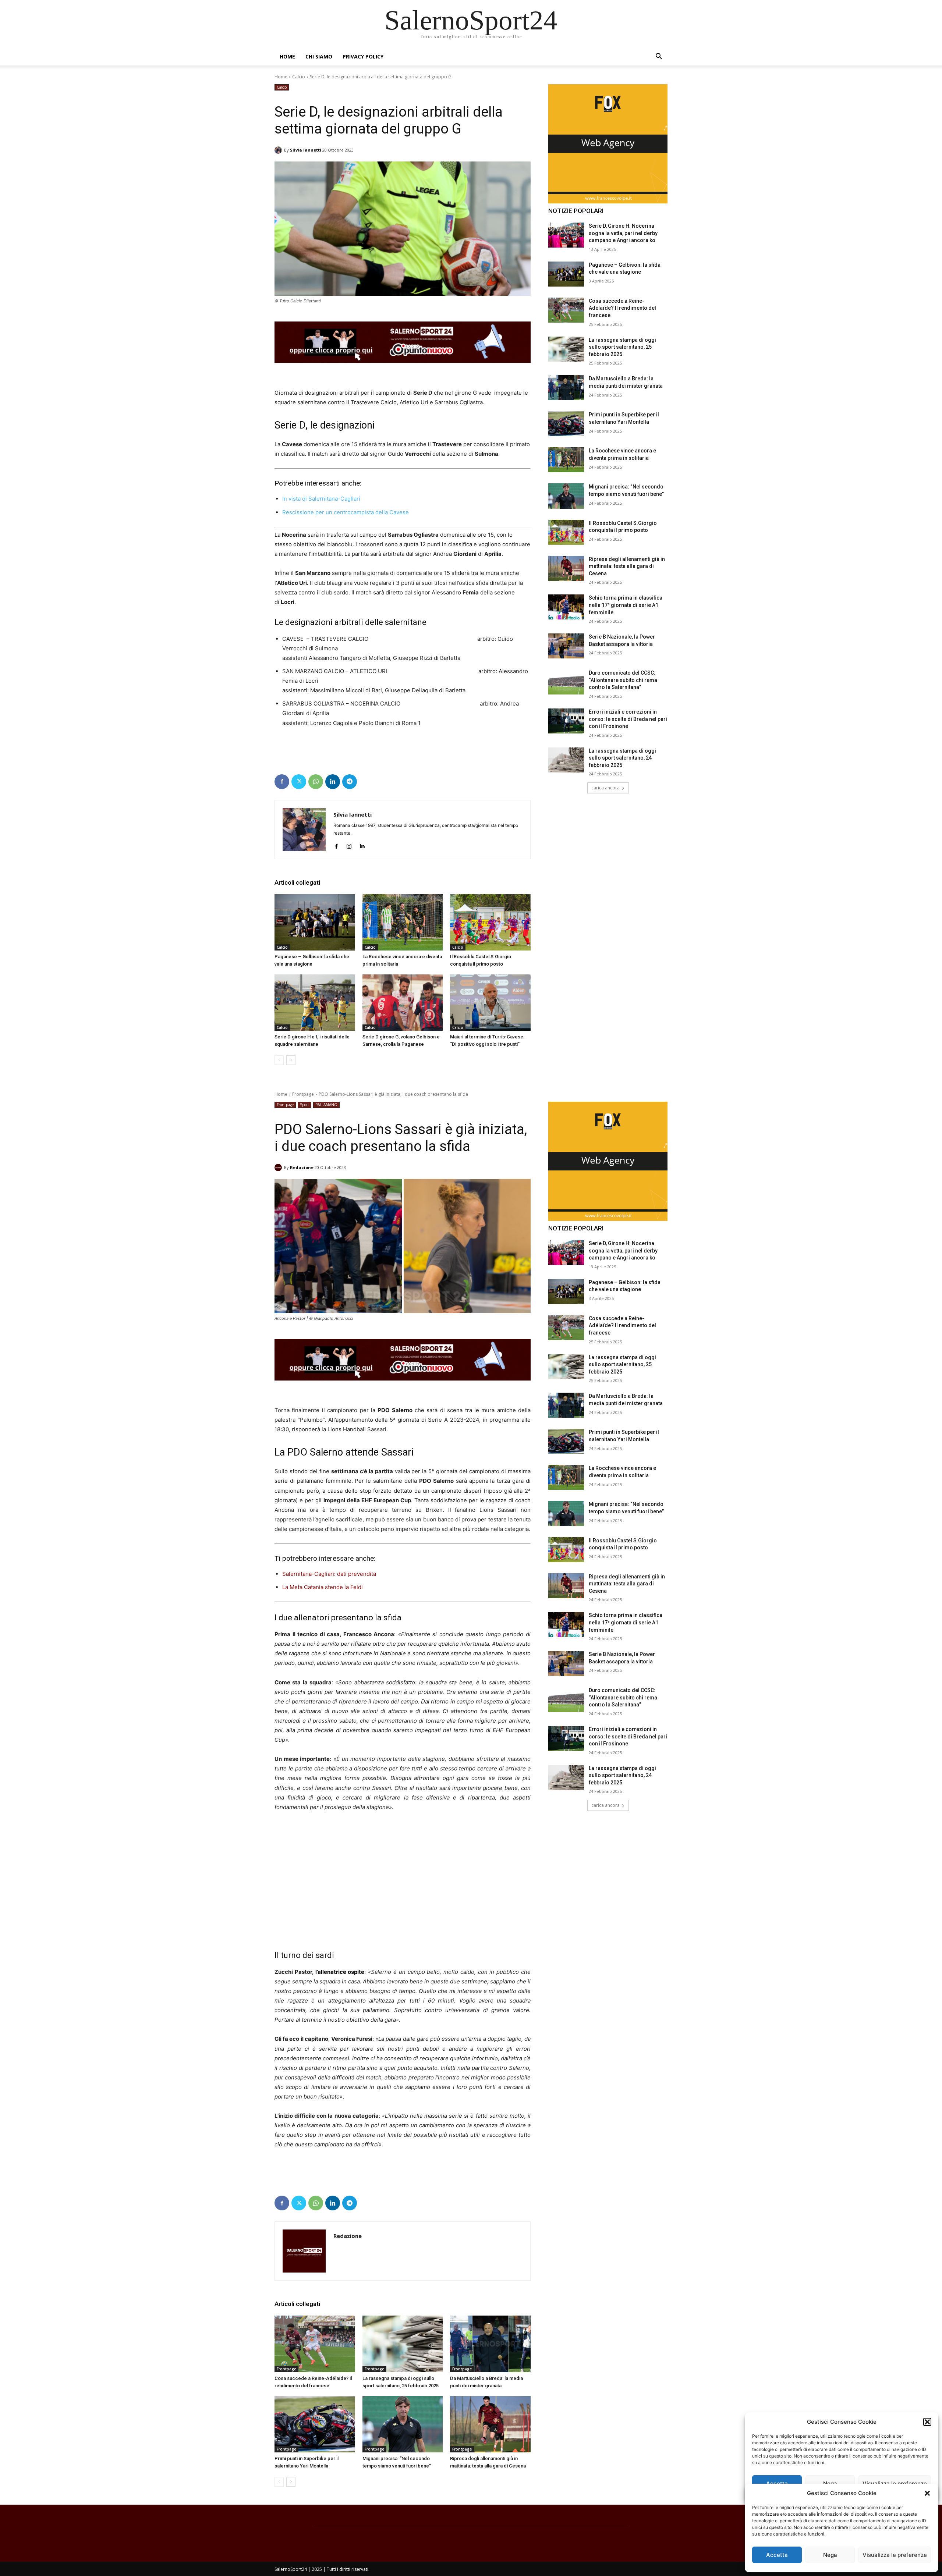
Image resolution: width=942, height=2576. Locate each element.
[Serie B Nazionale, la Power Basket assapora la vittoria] (566, 646)
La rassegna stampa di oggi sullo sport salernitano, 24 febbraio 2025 (622, 758)
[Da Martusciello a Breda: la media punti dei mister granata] (566, 388)
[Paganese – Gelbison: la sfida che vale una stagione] (315, 922)
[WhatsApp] (316, 782)
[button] (927, 2493)
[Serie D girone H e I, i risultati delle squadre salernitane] (315, 1003)
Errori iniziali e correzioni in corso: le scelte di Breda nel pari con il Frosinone (628, 719)
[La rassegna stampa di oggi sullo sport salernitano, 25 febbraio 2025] (566, 349)
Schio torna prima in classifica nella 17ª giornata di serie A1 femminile (626, 605)
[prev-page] (279, 1060)
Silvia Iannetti (306, 150)
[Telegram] (350, 782)
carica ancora (605, 788)
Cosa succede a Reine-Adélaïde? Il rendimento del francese (622, 308)
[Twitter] (299, 782)
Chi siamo (319, 56)
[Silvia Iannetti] (279, 150)
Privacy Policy (363, 56)
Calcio (299, 77)
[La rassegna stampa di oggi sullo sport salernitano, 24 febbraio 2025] (566, 760)
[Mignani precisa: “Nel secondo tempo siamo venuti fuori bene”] (566, 496)
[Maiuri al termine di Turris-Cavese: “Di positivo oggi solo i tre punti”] (490, 1003)
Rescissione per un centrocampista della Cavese (346, 512)
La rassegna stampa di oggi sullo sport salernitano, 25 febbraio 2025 (622, 347)
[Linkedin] (333, 782)
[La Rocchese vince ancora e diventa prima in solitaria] (403, 922)
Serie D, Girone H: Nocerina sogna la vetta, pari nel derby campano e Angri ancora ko (623, 233)
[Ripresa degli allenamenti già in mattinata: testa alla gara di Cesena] (566, 568)
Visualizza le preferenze (895, 2555)
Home (287, 56)
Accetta (777, 2555)
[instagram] (349, 845)
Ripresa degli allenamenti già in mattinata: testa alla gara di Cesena (627, 566)
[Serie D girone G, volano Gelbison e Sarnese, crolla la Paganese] (403, 1003)
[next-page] (291, 1060)
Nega (830, 2555)
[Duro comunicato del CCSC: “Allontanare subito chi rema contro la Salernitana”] (566, 682)
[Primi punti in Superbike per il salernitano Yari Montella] (566, 424)
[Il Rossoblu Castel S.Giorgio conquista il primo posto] (490, 922)
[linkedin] (362, 845)
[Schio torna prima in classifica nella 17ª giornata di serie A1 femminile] (566, 607)
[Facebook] (282, 782)
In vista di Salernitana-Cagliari (323, 499)
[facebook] (336, 845)
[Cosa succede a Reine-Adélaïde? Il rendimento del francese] (566, 310)
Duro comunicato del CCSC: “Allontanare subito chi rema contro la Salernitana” (623, 680)
